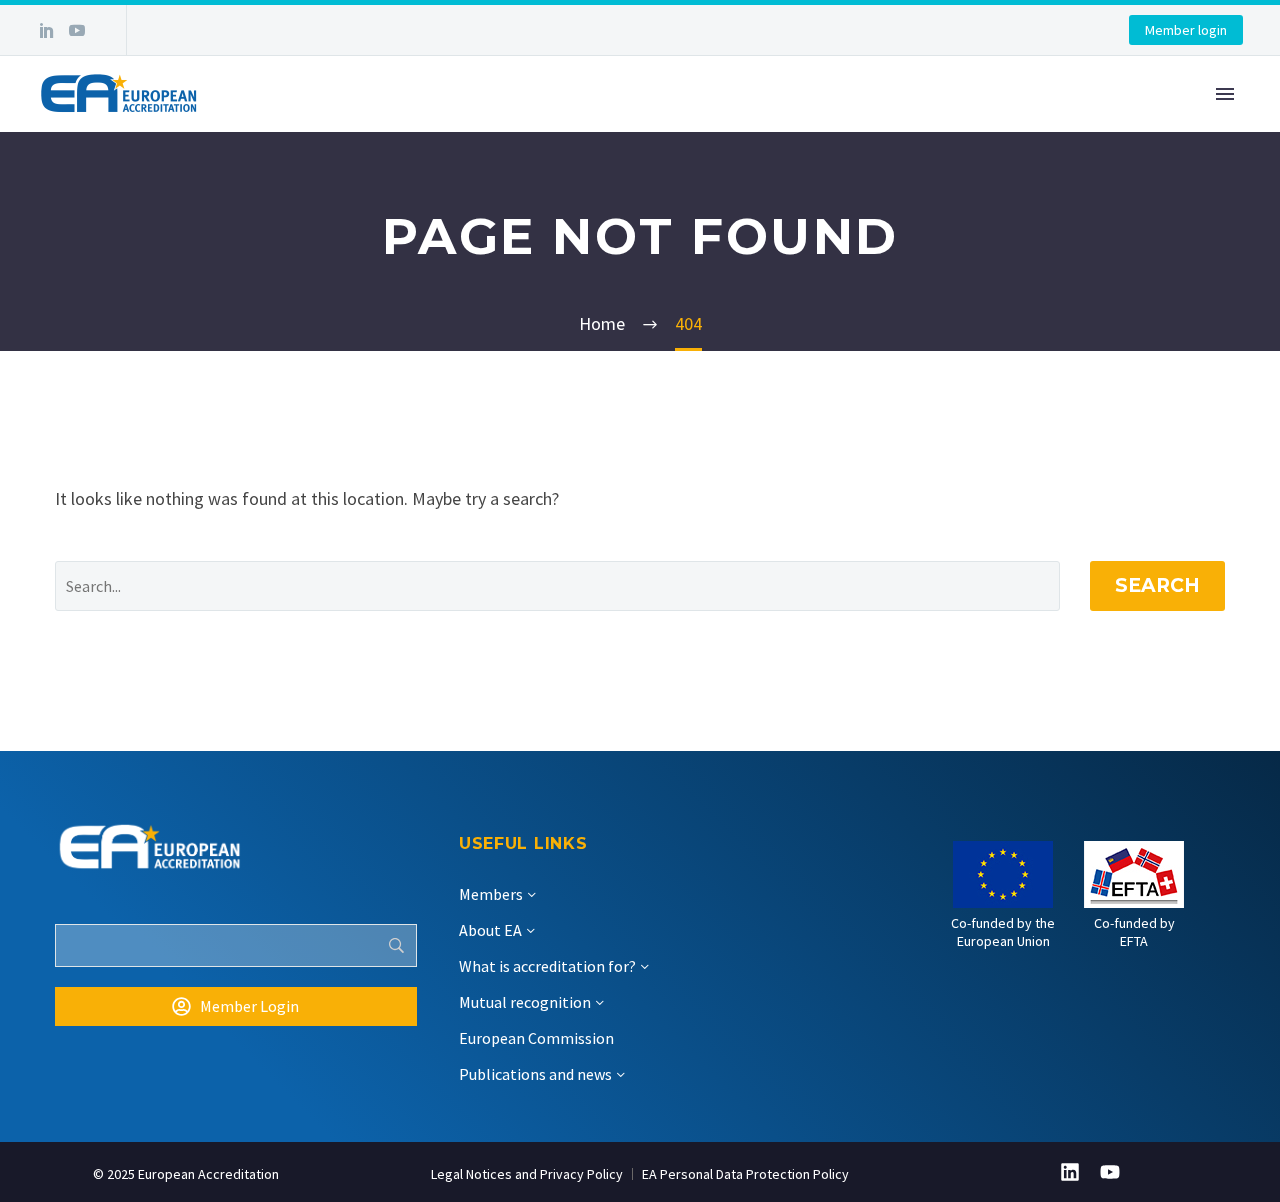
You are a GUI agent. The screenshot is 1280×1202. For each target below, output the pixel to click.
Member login (1186, 30)
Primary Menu (1225, 94)
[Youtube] (1110, 1172)
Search (1157, 585)
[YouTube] (77, 30)
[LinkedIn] (47, 30)
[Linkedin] (1070, 1172)
